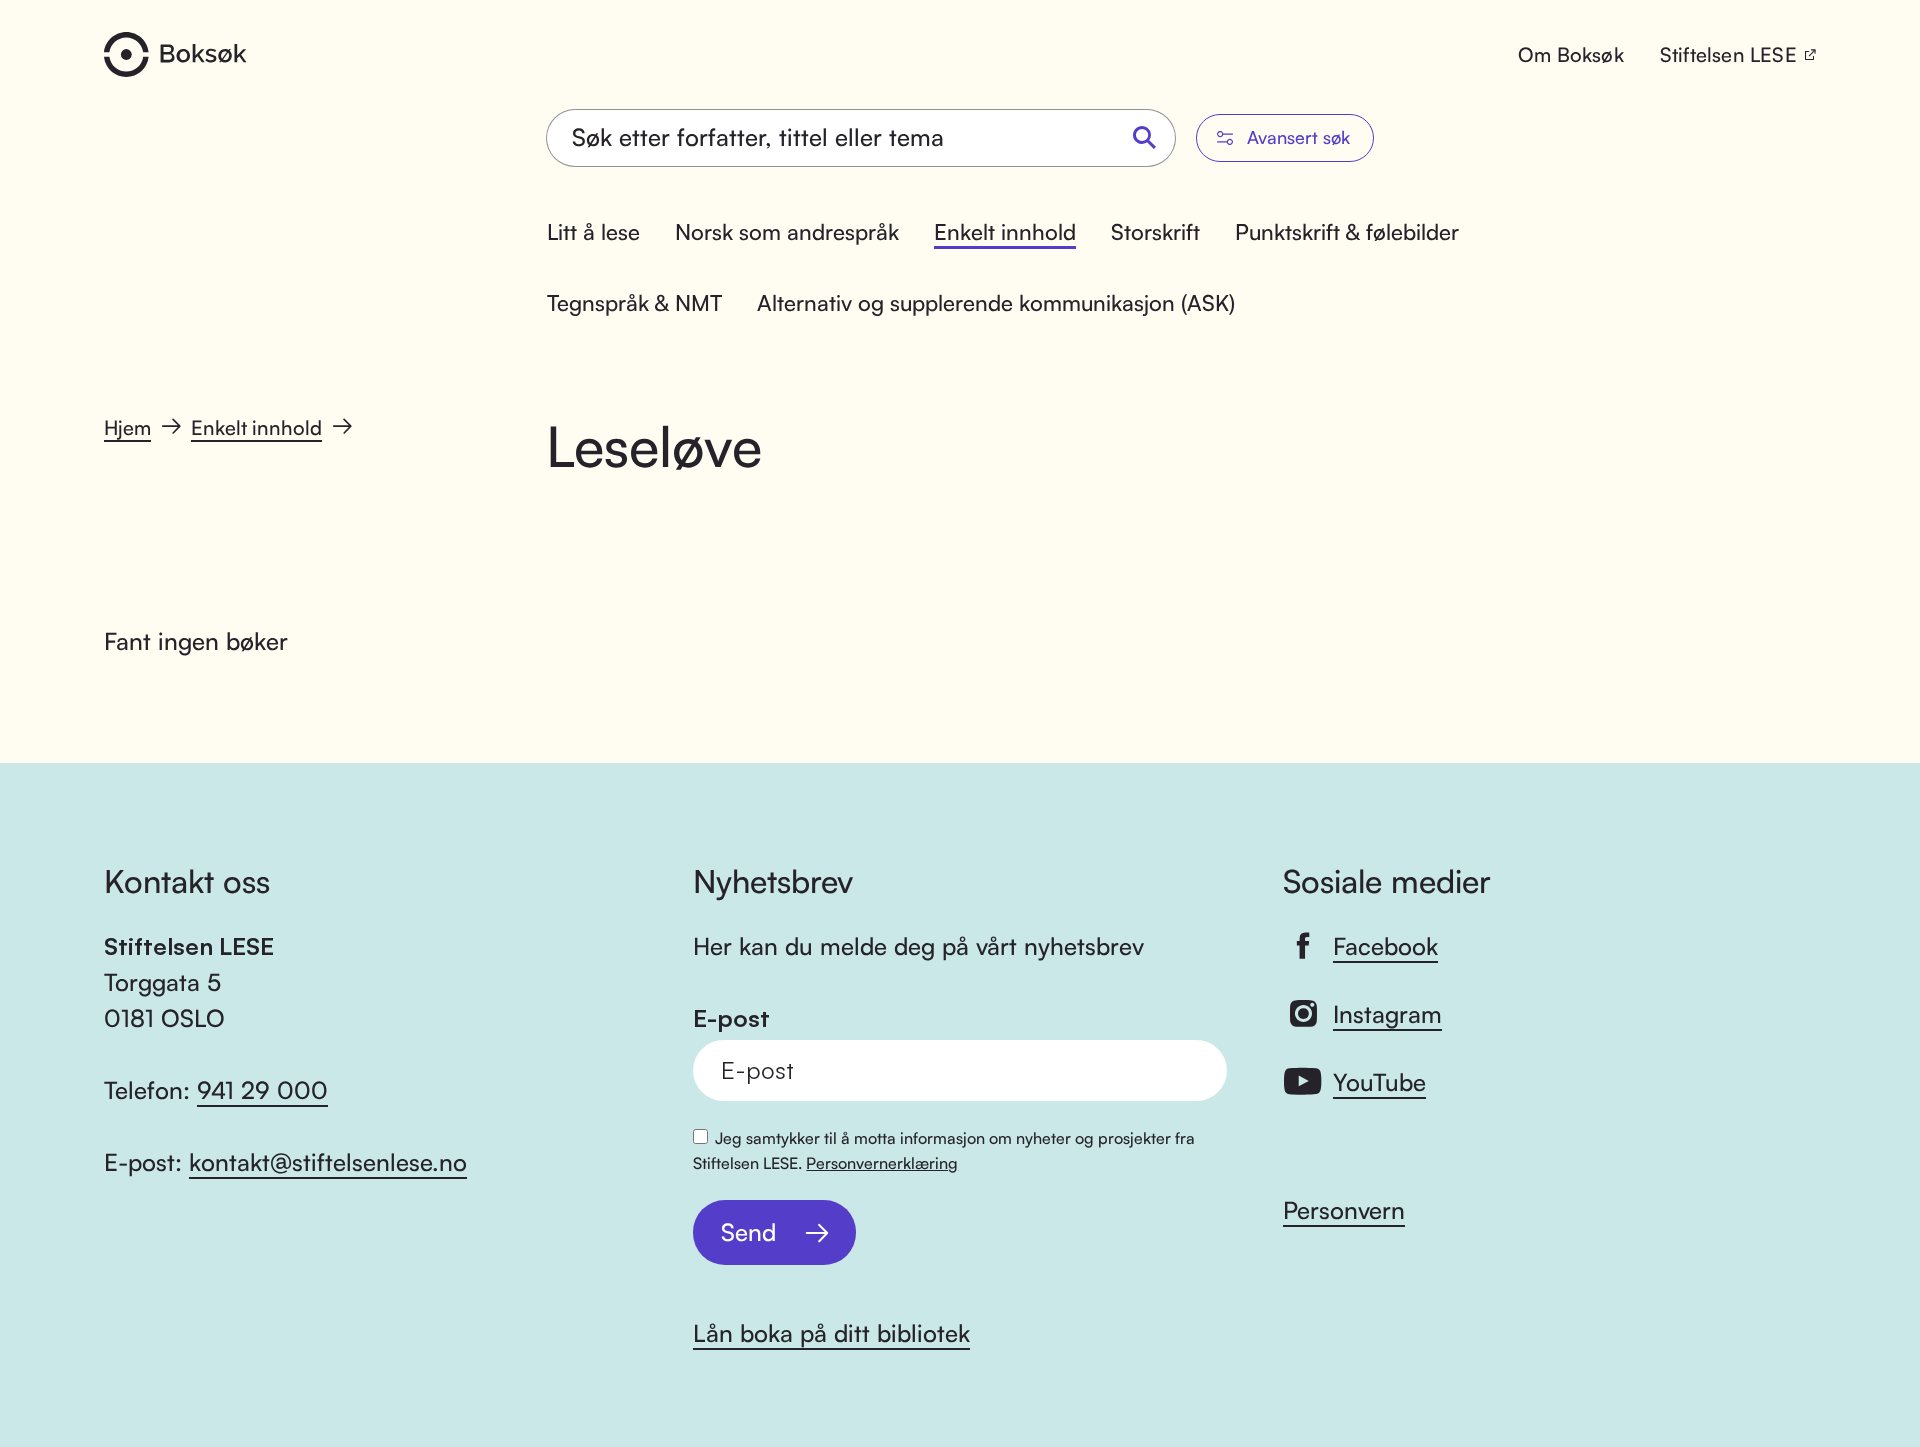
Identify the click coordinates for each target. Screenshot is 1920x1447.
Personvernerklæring (882, 1163)
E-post (731, 1018)
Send (748, 1232)
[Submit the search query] (1145, 138)
